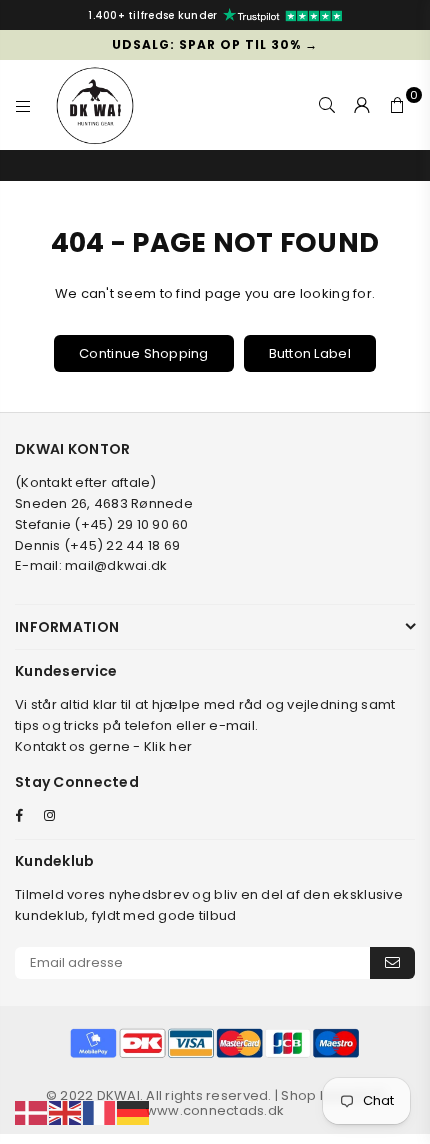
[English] (66, 1112)
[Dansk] (32, 1112)
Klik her (168, 746)
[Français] (100, 1112)
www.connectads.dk (215, 1110)
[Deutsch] (134, 1112)
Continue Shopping (143, 353)
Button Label (310, 353)
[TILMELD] (392, 963)
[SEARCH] (327, 105)
